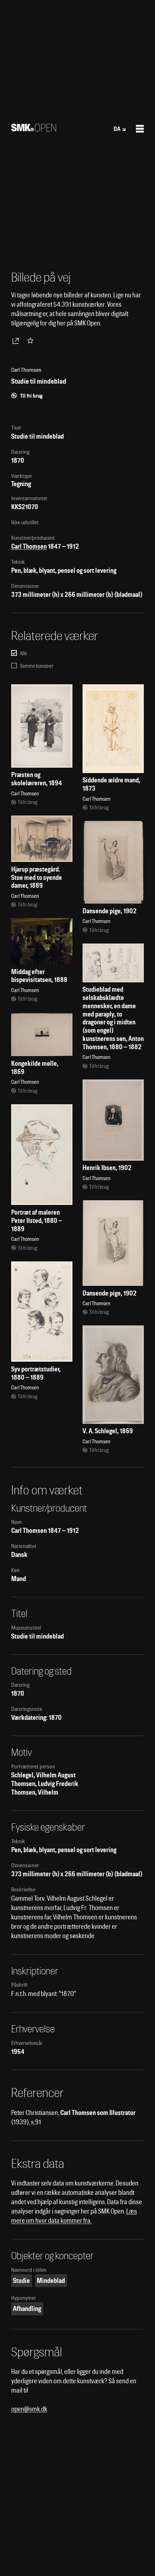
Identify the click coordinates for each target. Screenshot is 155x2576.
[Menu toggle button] (140, 129)
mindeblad (51, 2281)
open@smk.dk (29, 2409)
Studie (21, 2281)
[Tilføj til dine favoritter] (32, 341)
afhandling (27, 2309)
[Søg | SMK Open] (34, 129)
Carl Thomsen (29, 546)
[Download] (17, 341)
